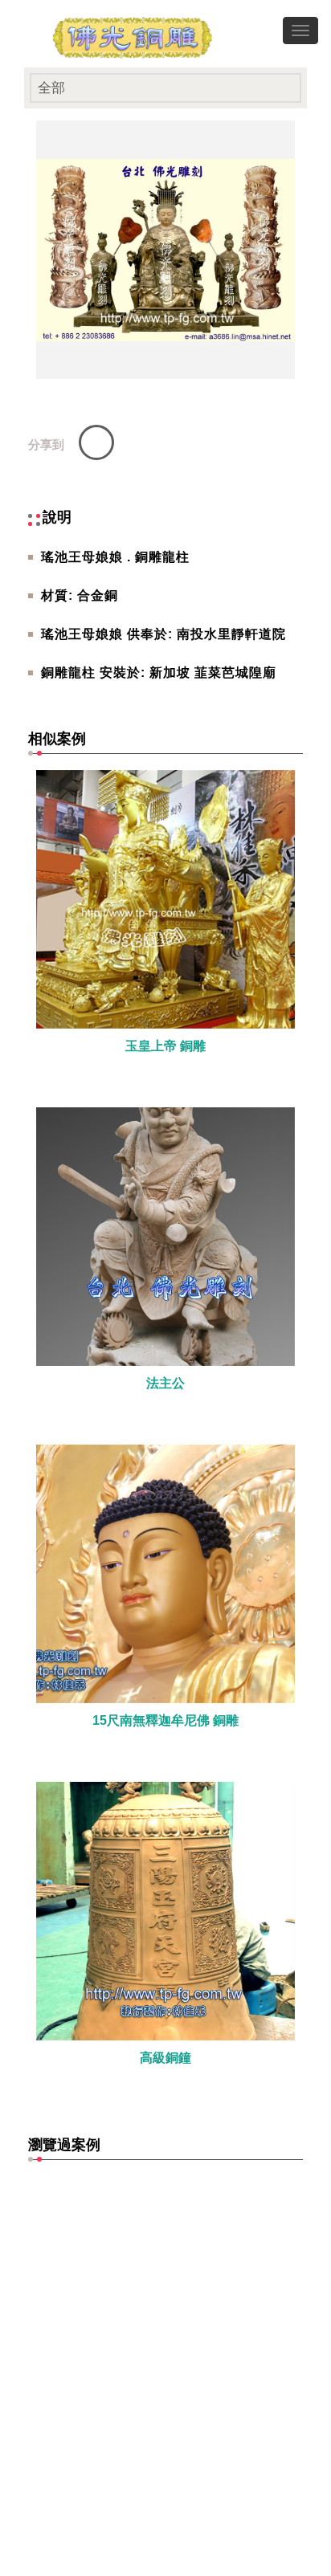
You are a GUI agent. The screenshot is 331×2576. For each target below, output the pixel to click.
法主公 (165, 1383)
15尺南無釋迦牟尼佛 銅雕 (165, 1720)
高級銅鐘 (165, 2058)
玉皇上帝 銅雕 (165, 1046)
